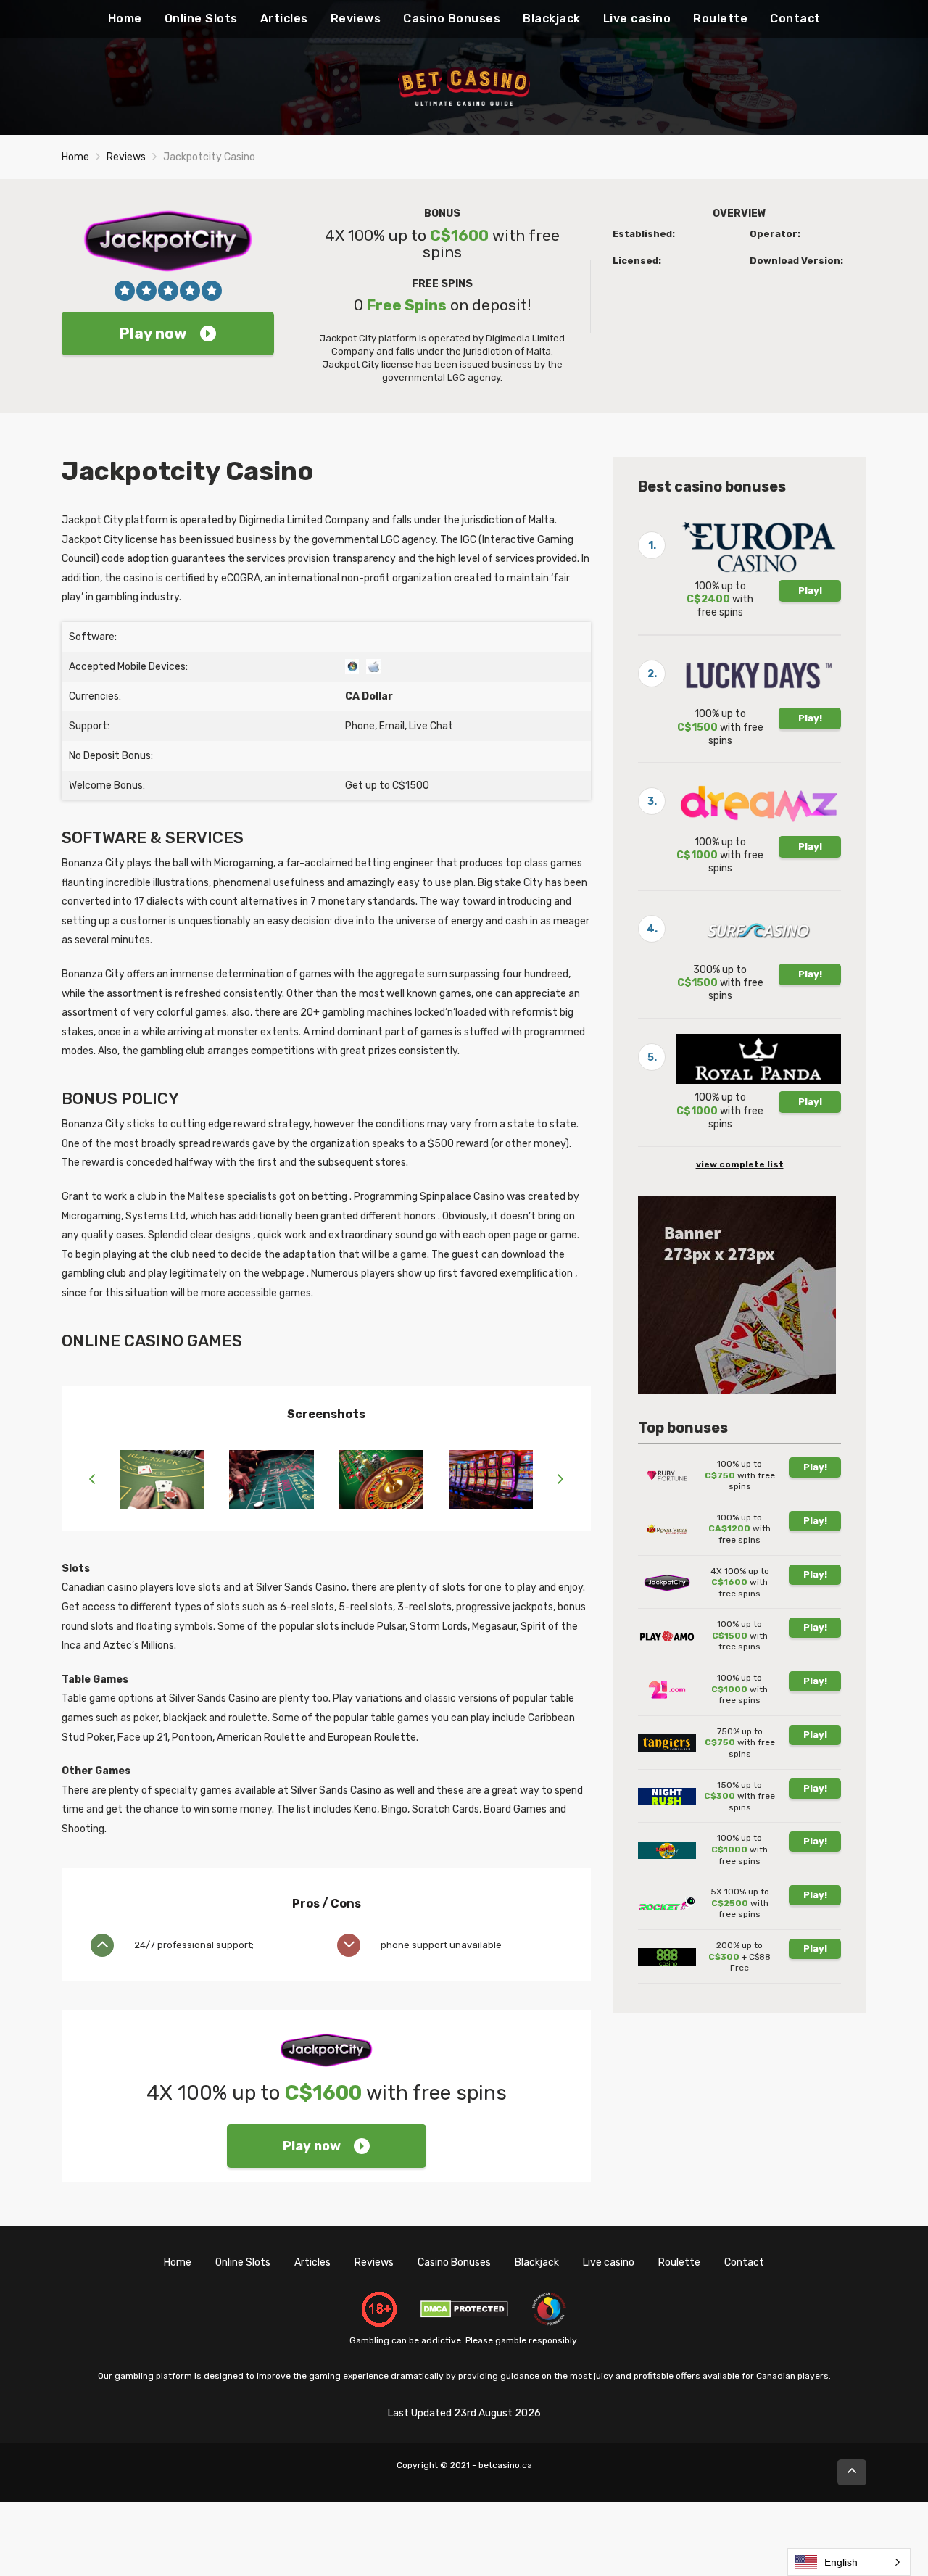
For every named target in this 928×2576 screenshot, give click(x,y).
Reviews (356, 18)
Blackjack (552, 18)
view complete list (740, 1164)
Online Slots (201, 18)
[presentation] (92, 1480)
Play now (153, 333)
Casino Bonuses (452, 18)
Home (125, 18)
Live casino (637, 18)
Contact (795, 18)
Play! (810, 591)
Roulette (720, 18)
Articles (284, 18)
